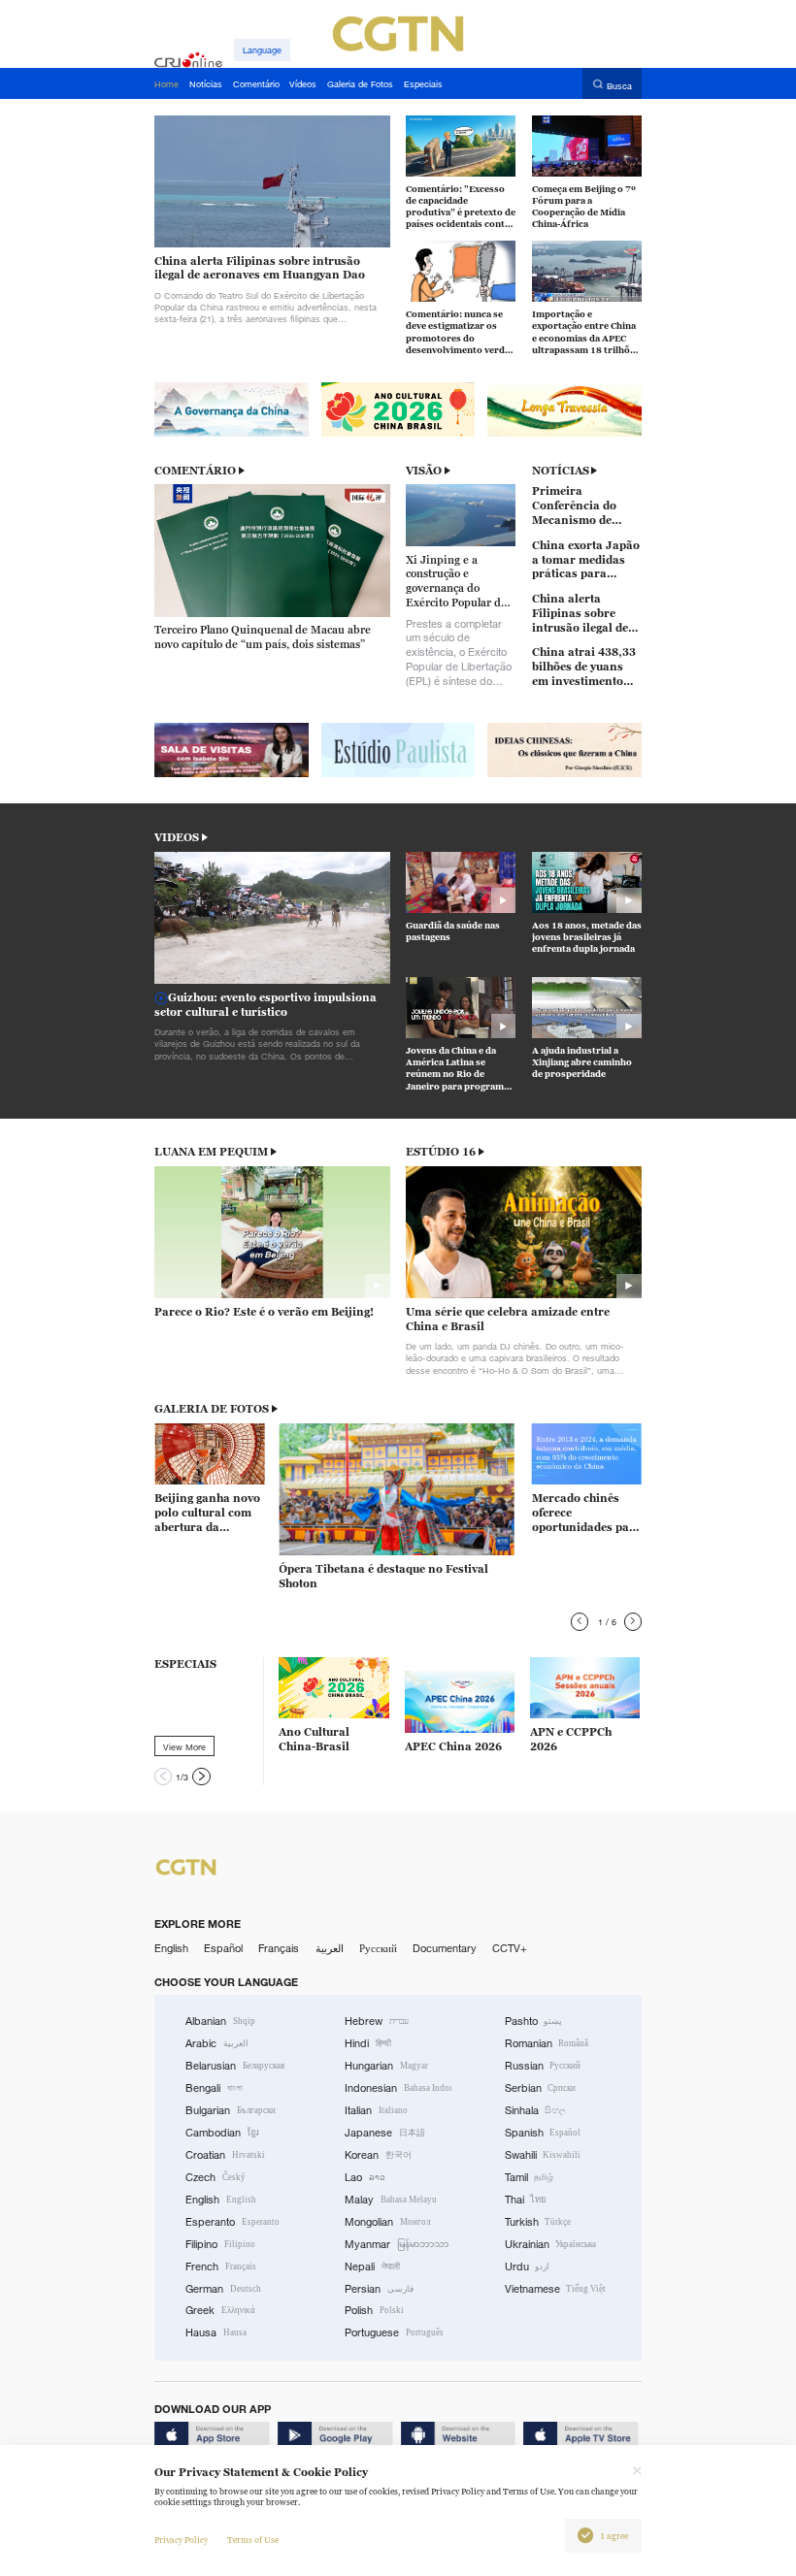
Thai (526, 2200)
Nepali (372, 2266)
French (221, 2266)
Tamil (530, 2177)
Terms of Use (253, 2540)
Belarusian (235, 2066)
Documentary (445, 1948)
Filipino (220, 2244)
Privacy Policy (181, 2540)
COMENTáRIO (195, 471)
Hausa (216, 2332)
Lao (365, 2177)
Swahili (543, 2155)
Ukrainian (551, 2244)
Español (223, 1948)
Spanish (543, 2133)
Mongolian (387, 2222)
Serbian (541, 2088)
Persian (379, 2289)
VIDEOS (177, 837)
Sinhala (536, 2110)
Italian (376, 2110)
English (171, 1948)
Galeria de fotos (212, 1409)
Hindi (368, 2043)
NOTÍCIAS (561, 471)
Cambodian (222, 2133)
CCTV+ (510, 1948)
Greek (220, 2310)
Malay (391, 2200)
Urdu (528, 2266)
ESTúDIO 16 (441, 1152)
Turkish (538, 2222)
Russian (543, 2066)
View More (184, 1746)
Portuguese (394, 2332)
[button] (580, 1621)
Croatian (225, 2155)
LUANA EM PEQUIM (211, 1152)
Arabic (217, 2043)
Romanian (547, 2043)
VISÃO (424, 471)
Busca (619, 85)
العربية (330, 1948)
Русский (378, 1948)
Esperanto (232, 2222)
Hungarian (386, 2066)
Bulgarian (231, 2110)
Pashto (534, 2021)
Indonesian (398, 2088)
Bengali (214, 2088)
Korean (378, 2155)
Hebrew (377, 2021)
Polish (374, 2310)
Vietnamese (556, 2289)
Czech (216, 2177)
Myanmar (397, 2244)
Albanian (220, 2021)
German (223, 2289)
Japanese (385, 2133)
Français (279, 1948)
